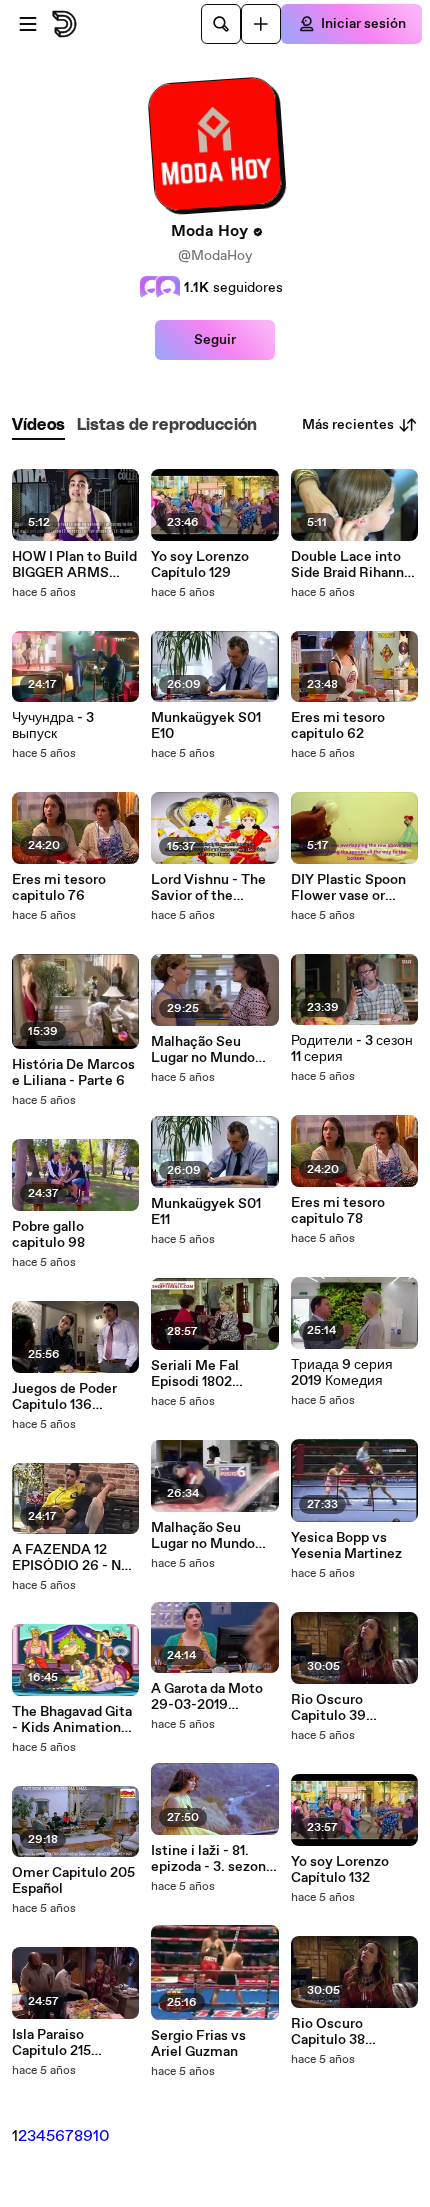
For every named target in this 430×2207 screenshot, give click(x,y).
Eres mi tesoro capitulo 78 (338, 1211)
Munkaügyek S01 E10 (206, 726)
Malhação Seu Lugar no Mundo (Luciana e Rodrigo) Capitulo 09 (214, 1050)
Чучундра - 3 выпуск (53, 726)
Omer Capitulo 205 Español (73, 1881)
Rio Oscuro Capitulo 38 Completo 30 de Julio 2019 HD (343, 2032)
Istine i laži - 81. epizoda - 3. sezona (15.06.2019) (212, 1859)
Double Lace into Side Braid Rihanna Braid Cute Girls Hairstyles (351, 565)
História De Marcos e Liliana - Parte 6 (73, 1073)
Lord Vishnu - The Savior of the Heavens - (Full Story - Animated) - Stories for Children (214, 888)
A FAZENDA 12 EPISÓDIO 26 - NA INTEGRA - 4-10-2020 (71, 1558)
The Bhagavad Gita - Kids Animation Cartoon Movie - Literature (72, 1720)
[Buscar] (221, 24)
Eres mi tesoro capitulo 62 (338, 726)
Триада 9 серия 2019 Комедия (342, 1373)
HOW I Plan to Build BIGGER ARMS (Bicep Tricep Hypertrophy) (74, 565)
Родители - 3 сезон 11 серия (352, 1049)
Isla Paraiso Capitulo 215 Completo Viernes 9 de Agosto (71, 2043)
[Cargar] (261, 24)
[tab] (38, 425)
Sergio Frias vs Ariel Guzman (198, 2044)
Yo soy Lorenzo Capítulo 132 (340, 1870)
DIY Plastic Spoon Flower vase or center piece (348, 888)
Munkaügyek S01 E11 (206, 1212)
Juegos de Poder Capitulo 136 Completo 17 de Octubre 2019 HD (67, 1397)
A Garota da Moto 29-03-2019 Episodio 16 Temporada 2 (207, 1697)
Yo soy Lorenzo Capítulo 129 (200, 565)
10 (101, 2136)
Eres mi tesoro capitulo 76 (59, 888)
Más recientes (348, 425)
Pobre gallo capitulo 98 (48, 1235)
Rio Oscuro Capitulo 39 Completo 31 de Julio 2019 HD (341, 1708)
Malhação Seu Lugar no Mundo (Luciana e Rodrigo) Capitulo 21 (214, 1536)
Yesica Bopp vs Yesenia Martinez (346, 1546)
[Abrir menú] (28, 24)
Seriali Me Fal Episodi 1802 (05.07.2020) (195, 1374)
